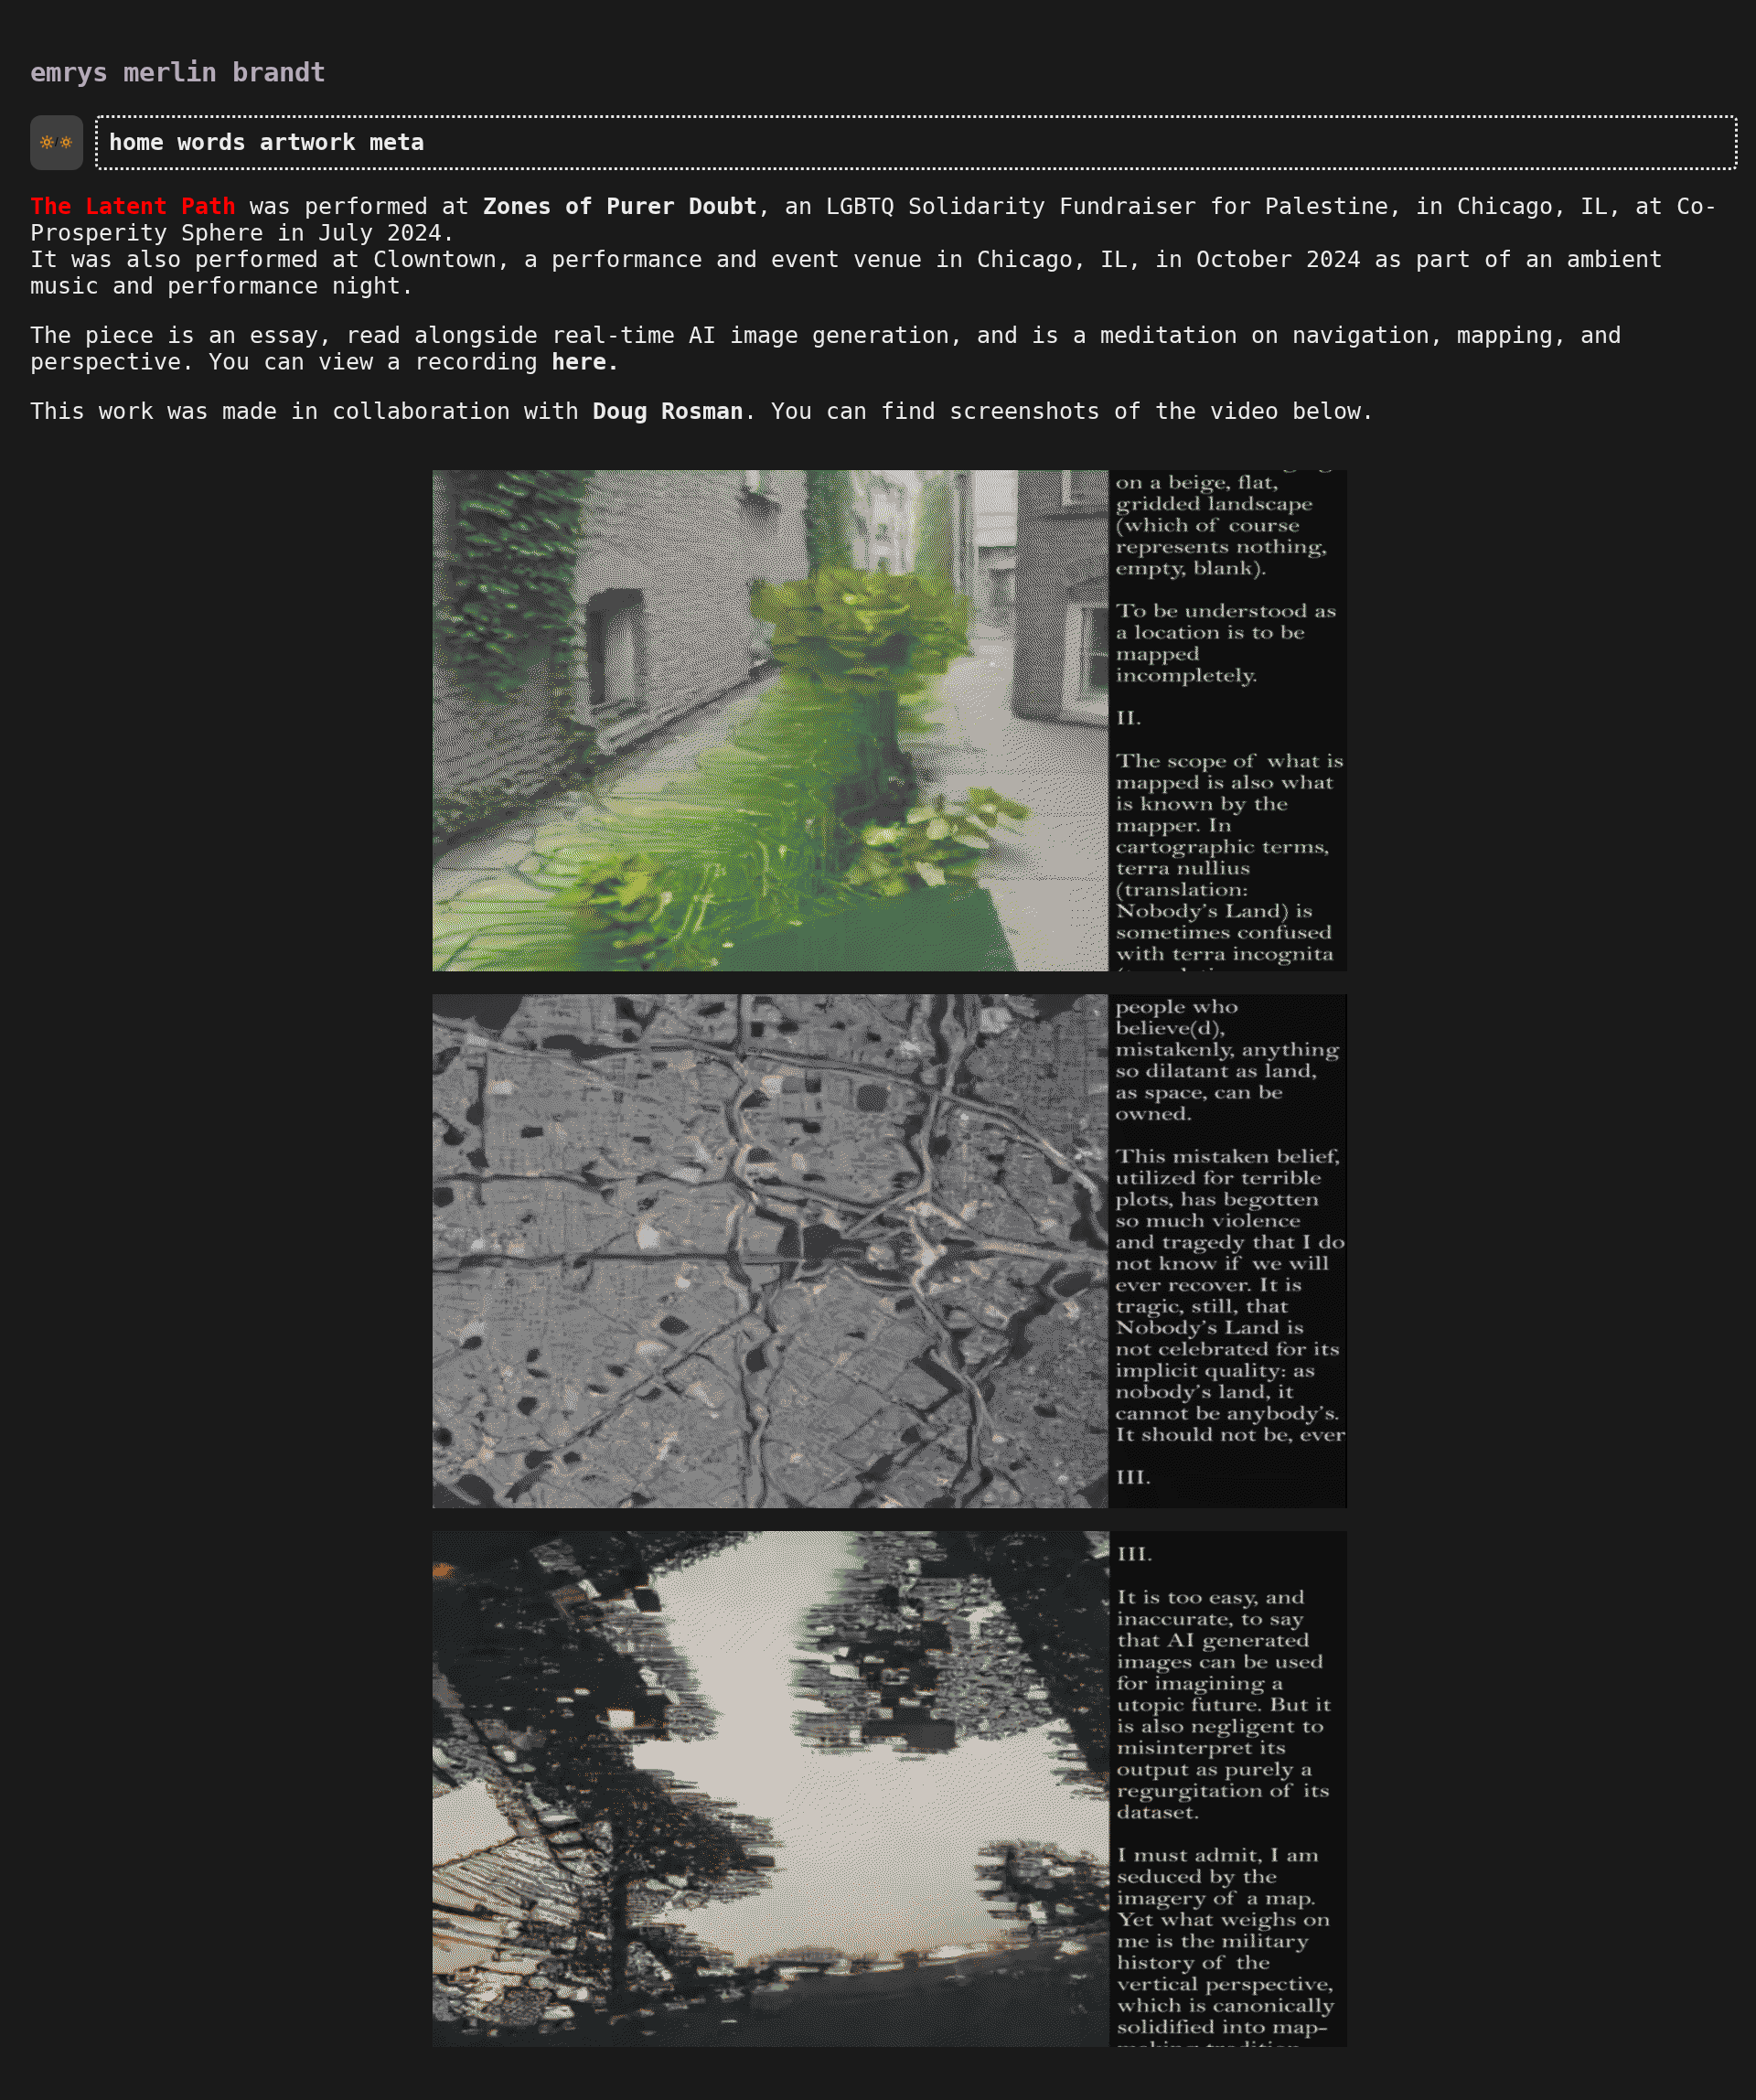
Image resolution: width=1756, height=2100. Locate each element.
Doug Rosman (668, 411)
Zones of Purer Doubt (620, 206)
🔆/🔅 (57, 142)
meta (397, 142)
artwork (308, 142)
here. (586, 362)
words (212, 142)
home (136, 142)
